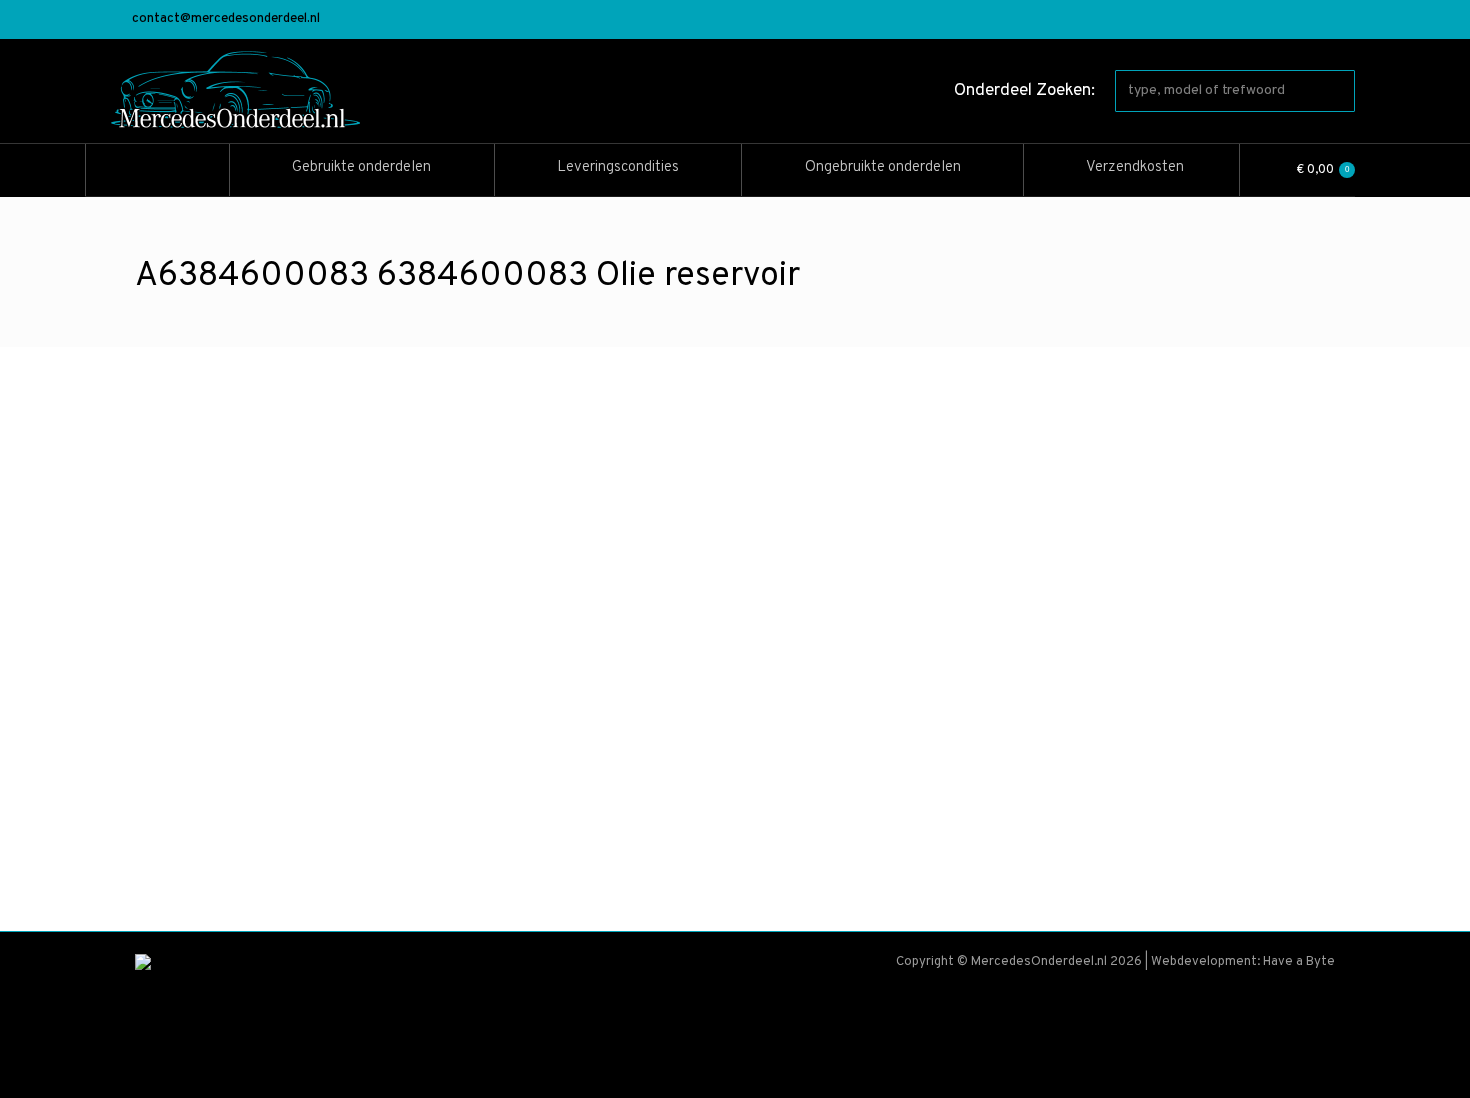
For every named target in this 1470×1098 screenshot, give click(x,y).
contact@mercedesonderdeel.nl (226, 19)
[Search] (1336, 91)
